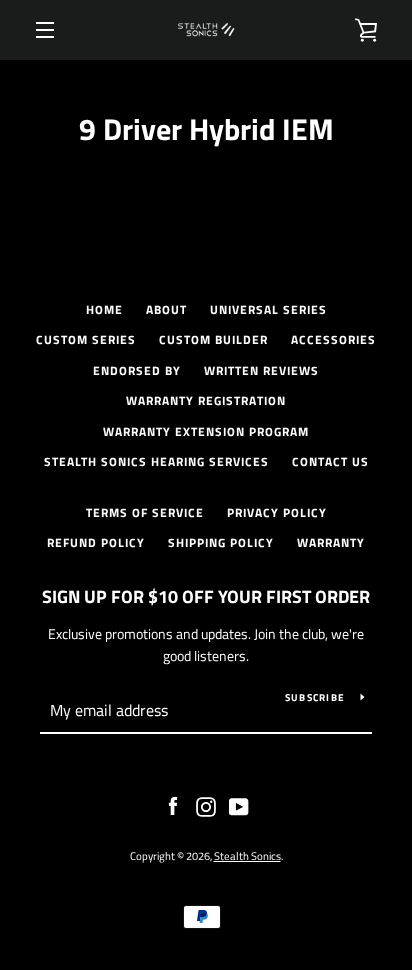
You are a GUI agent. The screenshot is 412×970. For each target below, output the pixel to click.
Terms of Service (145, 512)
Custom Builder (213, 339)
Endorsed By (137, 370)
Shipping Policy (221, 542)
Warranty (331, 542)
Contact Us (330, 461)
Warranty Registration (206, 400)
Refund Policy (96, 542)
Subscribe (315, 697)
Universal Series (268, 309)
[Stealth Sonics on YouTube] (239, 804)
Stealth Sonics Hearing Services (156, 461)
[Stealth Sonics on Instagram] (206, 804)
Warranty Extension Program (206, 431)
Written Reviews (261, 370)
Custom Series (86, 339)
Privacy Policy (277, 512)
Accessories (333, 339)
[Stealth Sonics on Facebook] (173, 804)
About (166, 309)
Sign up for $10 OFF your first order (206, 596)
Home (104, 309)
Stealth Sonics (247, 855)
